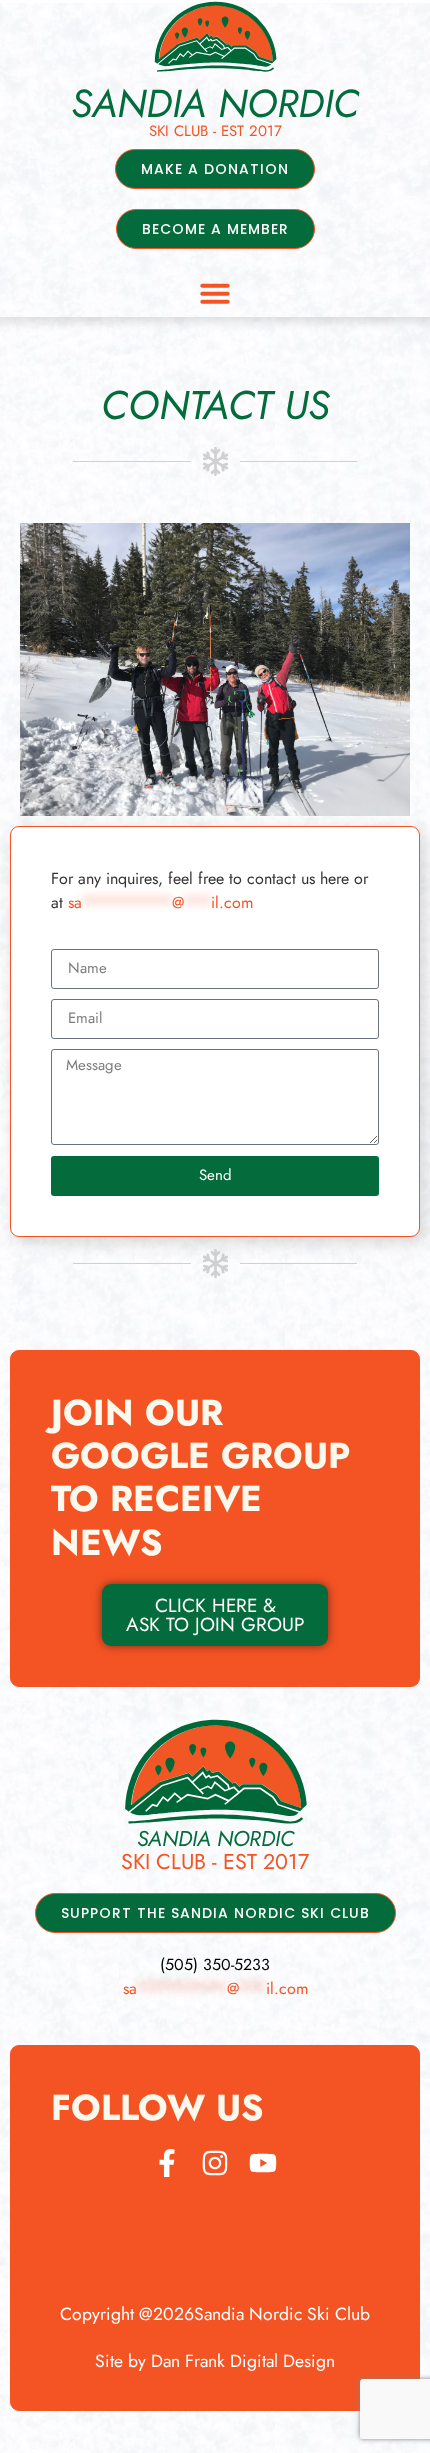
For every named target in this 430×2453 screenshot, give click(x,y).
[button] (215, 293)
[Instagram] (215, 2163)
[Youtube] (263, 2163)
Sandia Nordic (215, 103)
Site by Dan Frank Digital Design (215, 2361)
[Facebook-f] (167, 2163)
